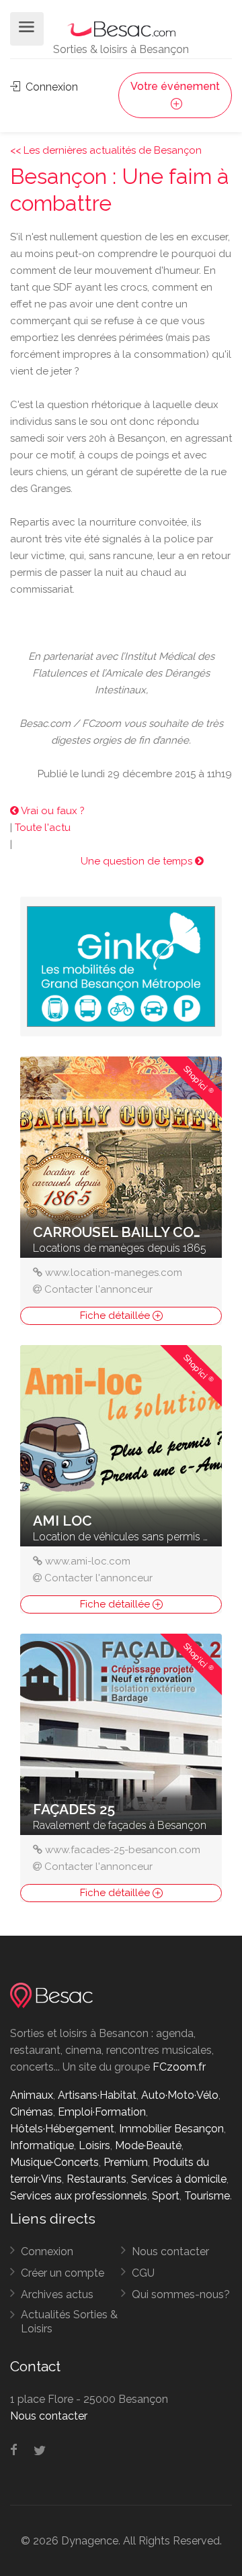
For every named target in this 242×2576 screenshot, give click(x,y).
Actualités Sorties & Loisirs (69, 2322)
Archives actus (57, 2294)
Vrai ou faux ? (52, 811)
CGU (143, 2273)
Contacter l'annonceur (98, 1289)
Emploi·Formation (102, 2112)
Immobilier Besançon (171, 2129)
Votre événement (175, 86)
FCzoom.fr (179, 2067)
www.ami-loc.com (88, 1561)
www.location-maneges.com (114, 1273)
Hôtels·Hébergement (62, 2129)
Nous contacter (170, 2251)
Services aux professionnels (79, 2196)
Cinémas (32, 2112)
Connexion (50, 87)
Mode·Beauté (148, 2145)
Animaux (32, 2095)
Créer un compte (63, 2273)
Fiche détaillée (116, 1316)
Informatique (42, 2145)
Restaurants (96, 2179)
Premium (126, 2162)
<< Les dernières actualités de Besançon (106, 150)
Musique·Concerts (54, 2162)
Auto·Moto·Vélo (180, 2095)
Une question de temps (138, 861)
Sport (166, 2196)
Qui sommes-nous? (181, 2294)
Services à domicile (179, 2179)
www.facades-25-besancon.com (123, 1850)
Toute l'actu (43, 828)
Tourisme (207, 2196)
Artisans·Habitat (97, 2095)
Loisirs (94, 2145)
